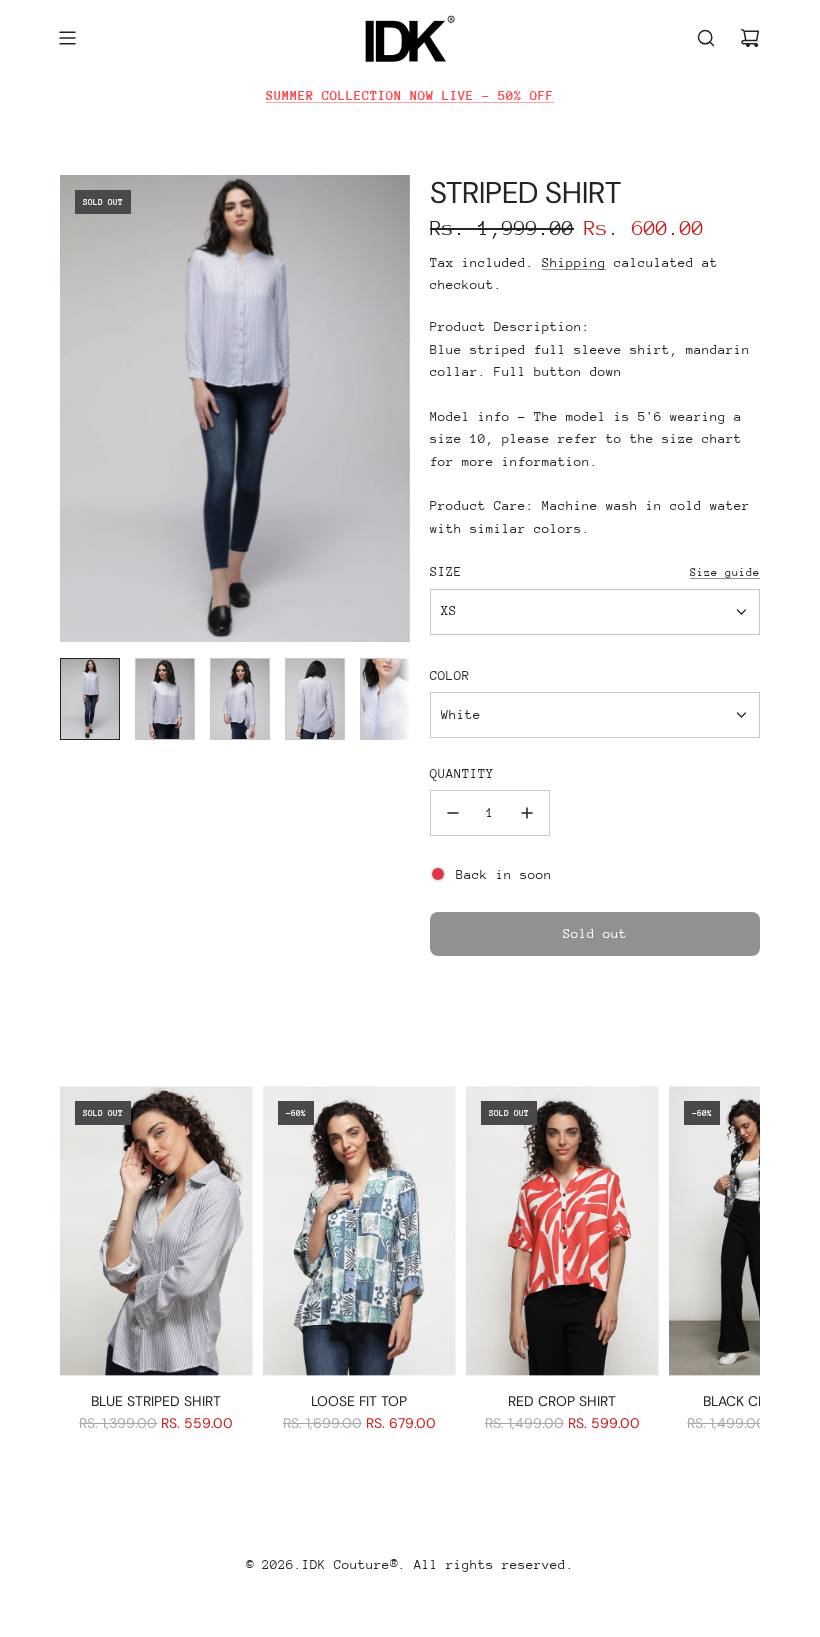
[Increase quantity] (527, 813)
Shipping (574, 262)
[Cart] (750, 38)
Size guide (725, 572)
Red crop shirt (562, 1401)
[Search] (706, 38)
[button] (76, 409)
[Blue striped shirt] (156, 1230)
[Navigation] (67, 38)
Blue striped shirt (156, 1401)
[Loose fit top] (359, 1230)
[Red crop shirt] (562, 1230)
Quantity (462, 773)
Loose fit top (359, 1401)
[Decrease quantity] (453, 813)
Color (450, 675)
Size (446, 571)
